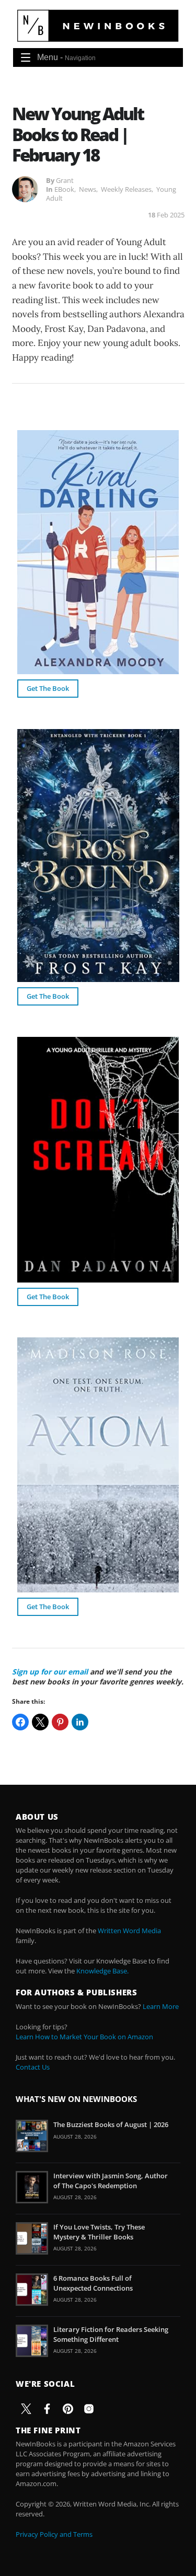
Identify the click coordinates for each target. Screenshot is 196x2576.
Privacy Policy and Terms (54, 2534)
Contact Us (33, 2067)
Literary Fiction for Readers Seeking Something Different (111, 2334)
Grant (65, 180)
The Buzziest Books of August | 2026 (111, 2124)
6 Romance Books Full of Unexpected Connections (93, 2283)
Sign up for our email (50, 1672)
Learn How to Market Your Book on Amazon (84, 2037)
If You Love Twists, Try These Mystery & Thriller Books (99, 2232)
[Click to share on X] (40, 1722)
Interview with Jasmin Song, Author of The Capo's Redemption (111, 2180)
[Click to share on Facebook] (20, 1722)
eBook (64, 189)
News (88, 189)
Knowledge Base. (102, 1971)
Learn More (161, 2006)
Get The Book (48, 688)
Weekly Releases (126, 189)
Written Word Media (129, 1931)
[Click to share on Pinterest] (60, 1722)
